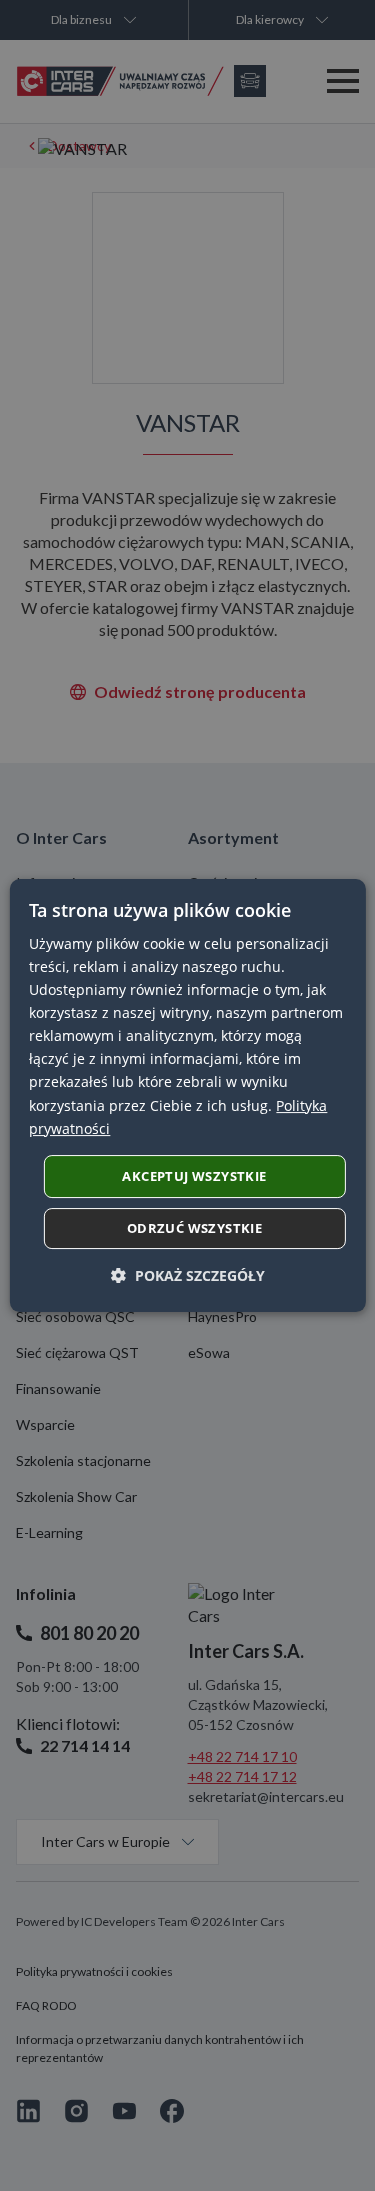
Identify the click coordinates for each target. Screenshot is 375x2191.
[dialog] (187, 1096)
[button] (188, 1275)
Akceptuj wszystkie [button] (194, 1176)
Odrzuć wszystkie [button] (194, 1228)
